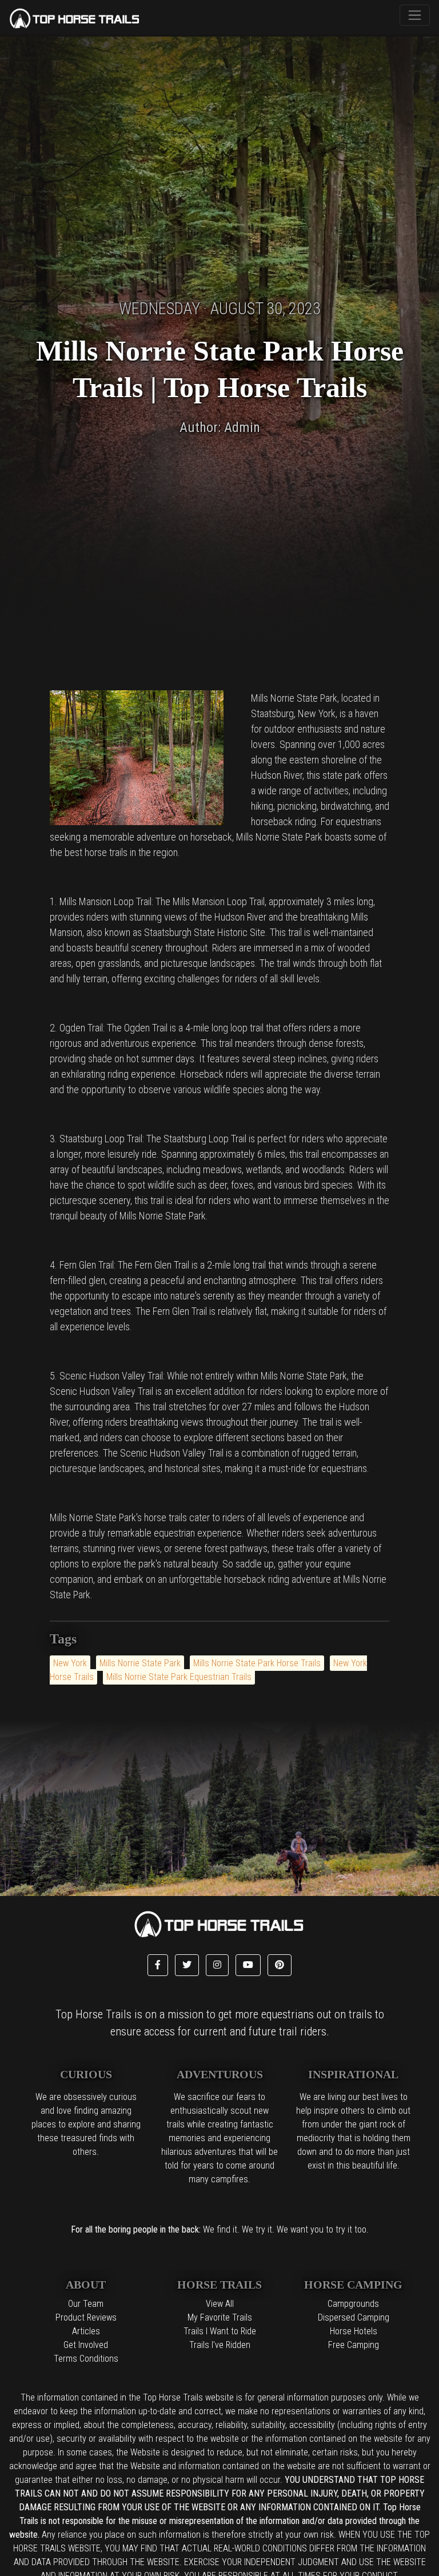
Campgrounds (353, 2304)
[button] (158, 1965)
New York (70, 1663)
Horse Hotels (354, 2331)
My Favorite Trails (220, 2317)
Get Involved (86, 2345)
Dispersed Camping (354, 2317)
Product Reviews (86, 2317)
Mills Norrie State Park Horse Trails (257, 1663)
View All (220, 2304)
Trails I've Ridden (220, 2345)
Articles (86, 2331)
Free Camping (354, 2345)
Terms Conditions (86, 2359)
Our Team (86, 2304)
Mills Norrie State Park (140, 1663)
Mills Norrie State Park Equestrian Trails (179, 1677)
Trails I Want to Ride (220, 2331)
